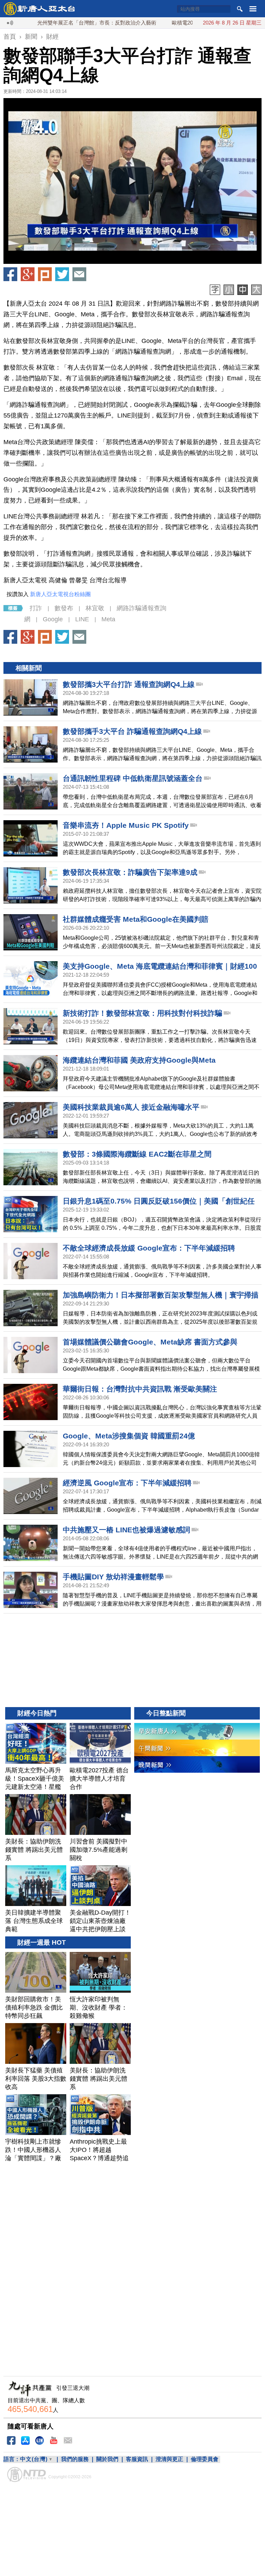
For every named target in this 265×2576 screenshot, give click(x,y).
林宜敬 (95, 608)
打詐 (36, 608)
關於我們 (107, 2459)
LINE (82, 619)
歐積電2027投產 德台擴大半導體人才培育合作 (183, 23)
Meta (108, 619)
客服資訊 (137, 2459)
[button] (132, 181)
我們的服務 (75, 2459)
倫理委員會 (205, 2459)
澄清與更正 (169, 2459)
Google (53, 619)
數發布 (64, 608)
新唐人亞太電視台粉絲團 (60, 594)
